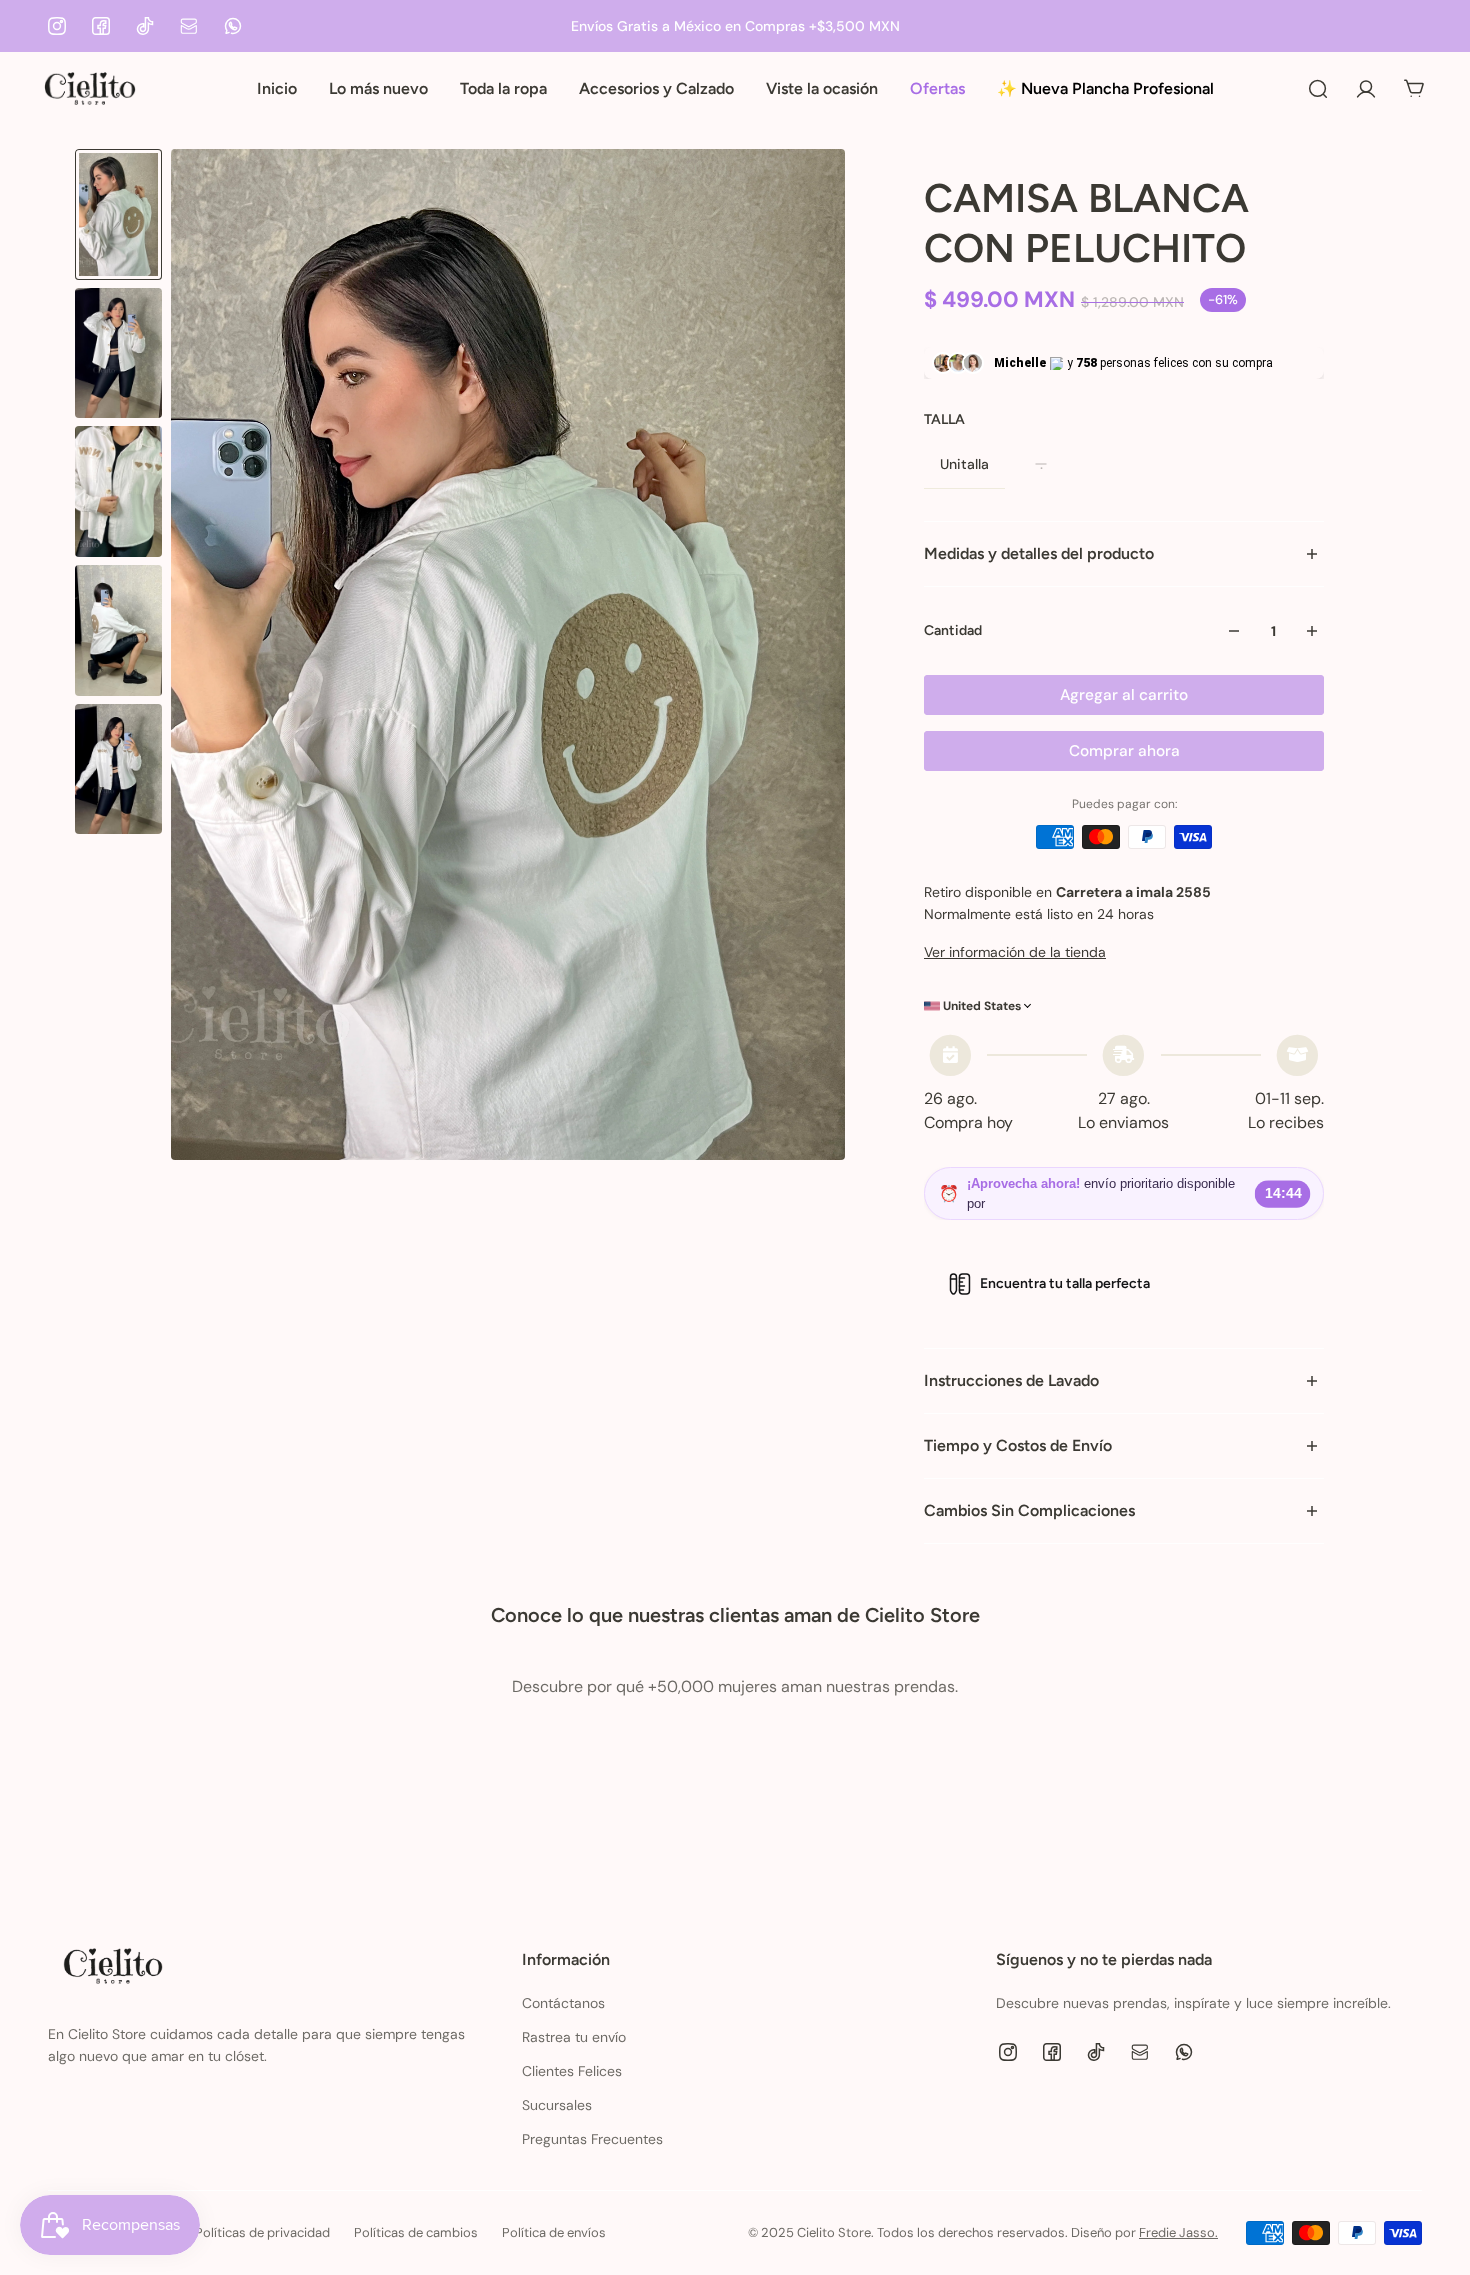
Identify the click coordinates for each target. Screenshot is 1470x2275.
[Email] (189, 26)
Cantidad (953, 630)
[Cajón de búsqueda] (1318, 89)
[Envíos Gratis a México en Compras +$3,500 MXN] (735, 26)
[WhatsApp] (233, 26)
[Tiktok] (145, 26)
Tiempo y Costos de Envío (1018, 1445)
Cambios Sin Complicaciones (1029, 1510)
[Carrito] (1414, 89)
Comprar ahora (1124, 751)
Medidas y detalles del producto (1039, 553)
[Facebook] (101, 26)
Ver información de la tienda (1015, 952)
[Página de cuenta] (1366, 89)
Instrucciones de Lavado (1011, 1380)
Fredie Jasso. (1178, 2232)
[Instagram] (57, 26)
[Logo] (90, 88)
